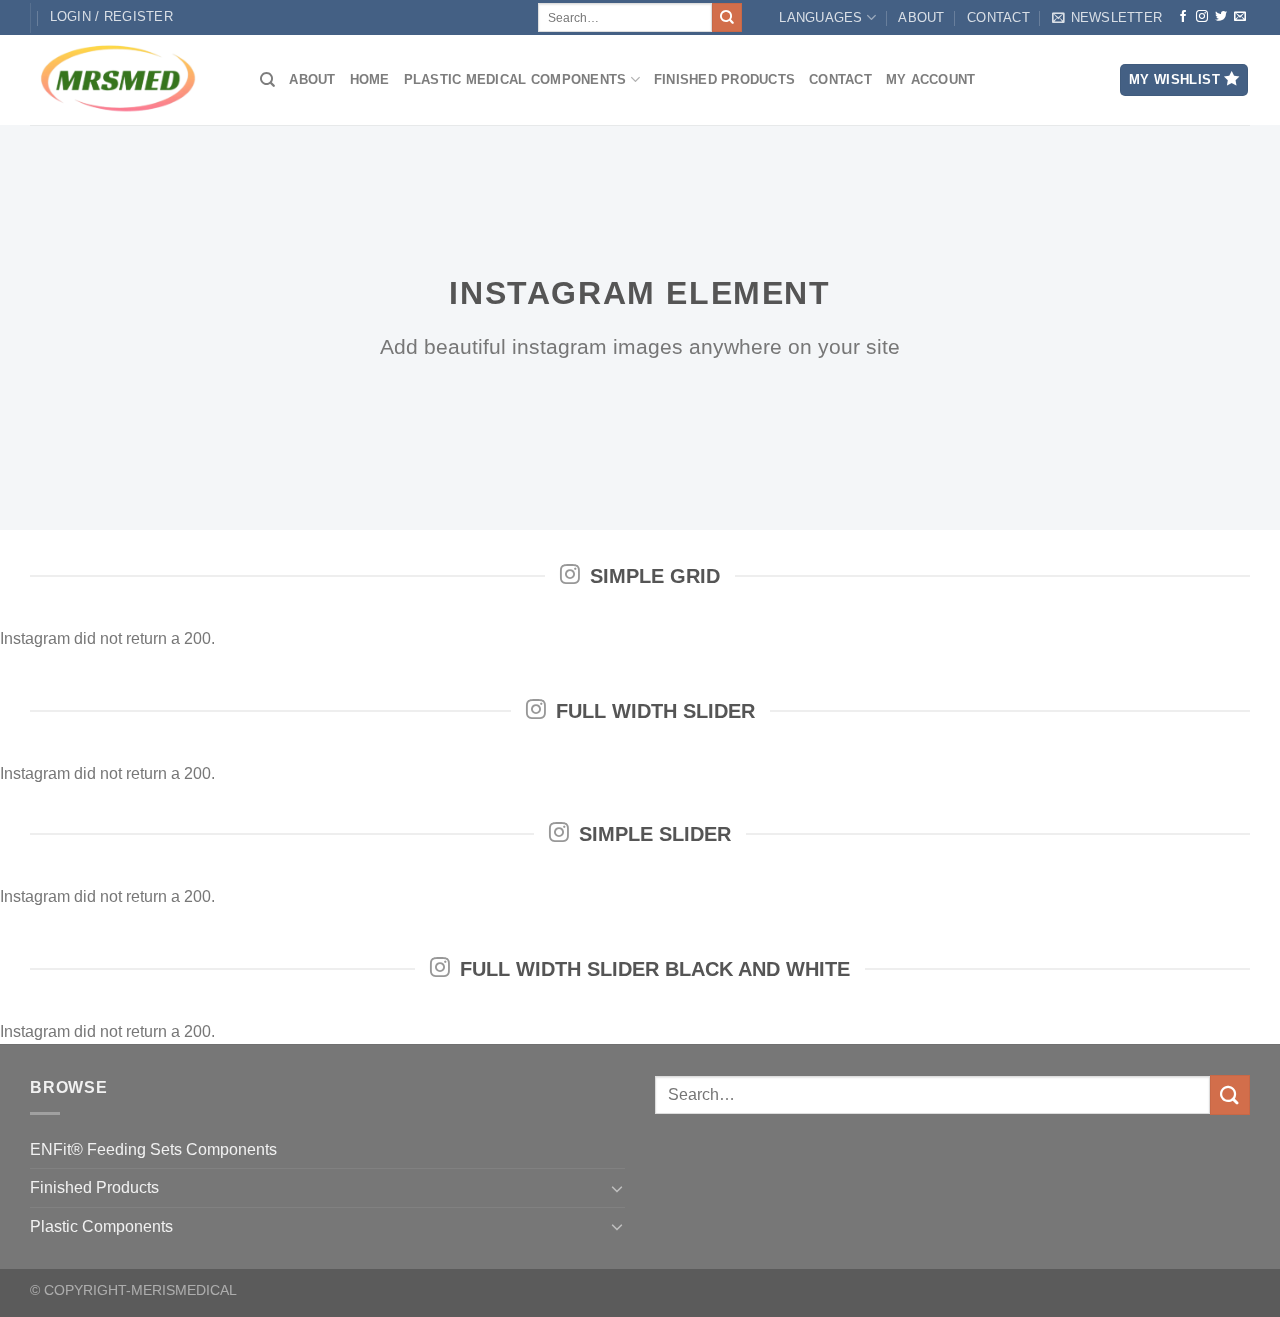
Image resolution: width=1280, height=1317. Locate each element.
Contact (998, 17)
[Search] (267, 80)
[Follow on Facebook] (1183, 17)
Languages (820, 17)
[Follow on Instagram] (1202, 17)
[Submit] (727, 18)
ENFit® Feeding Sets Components (153, 1149)
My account (931, 79)
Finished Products (724, 79)
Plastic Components (101, 1226)
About (921, 17)
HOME (370, 79)
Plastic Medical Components (515, 79)
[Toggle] (617, 1188)
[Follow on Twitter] (1221, 17)
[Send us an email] (1240, 17)
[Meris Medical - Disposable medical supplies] (130, 80)
